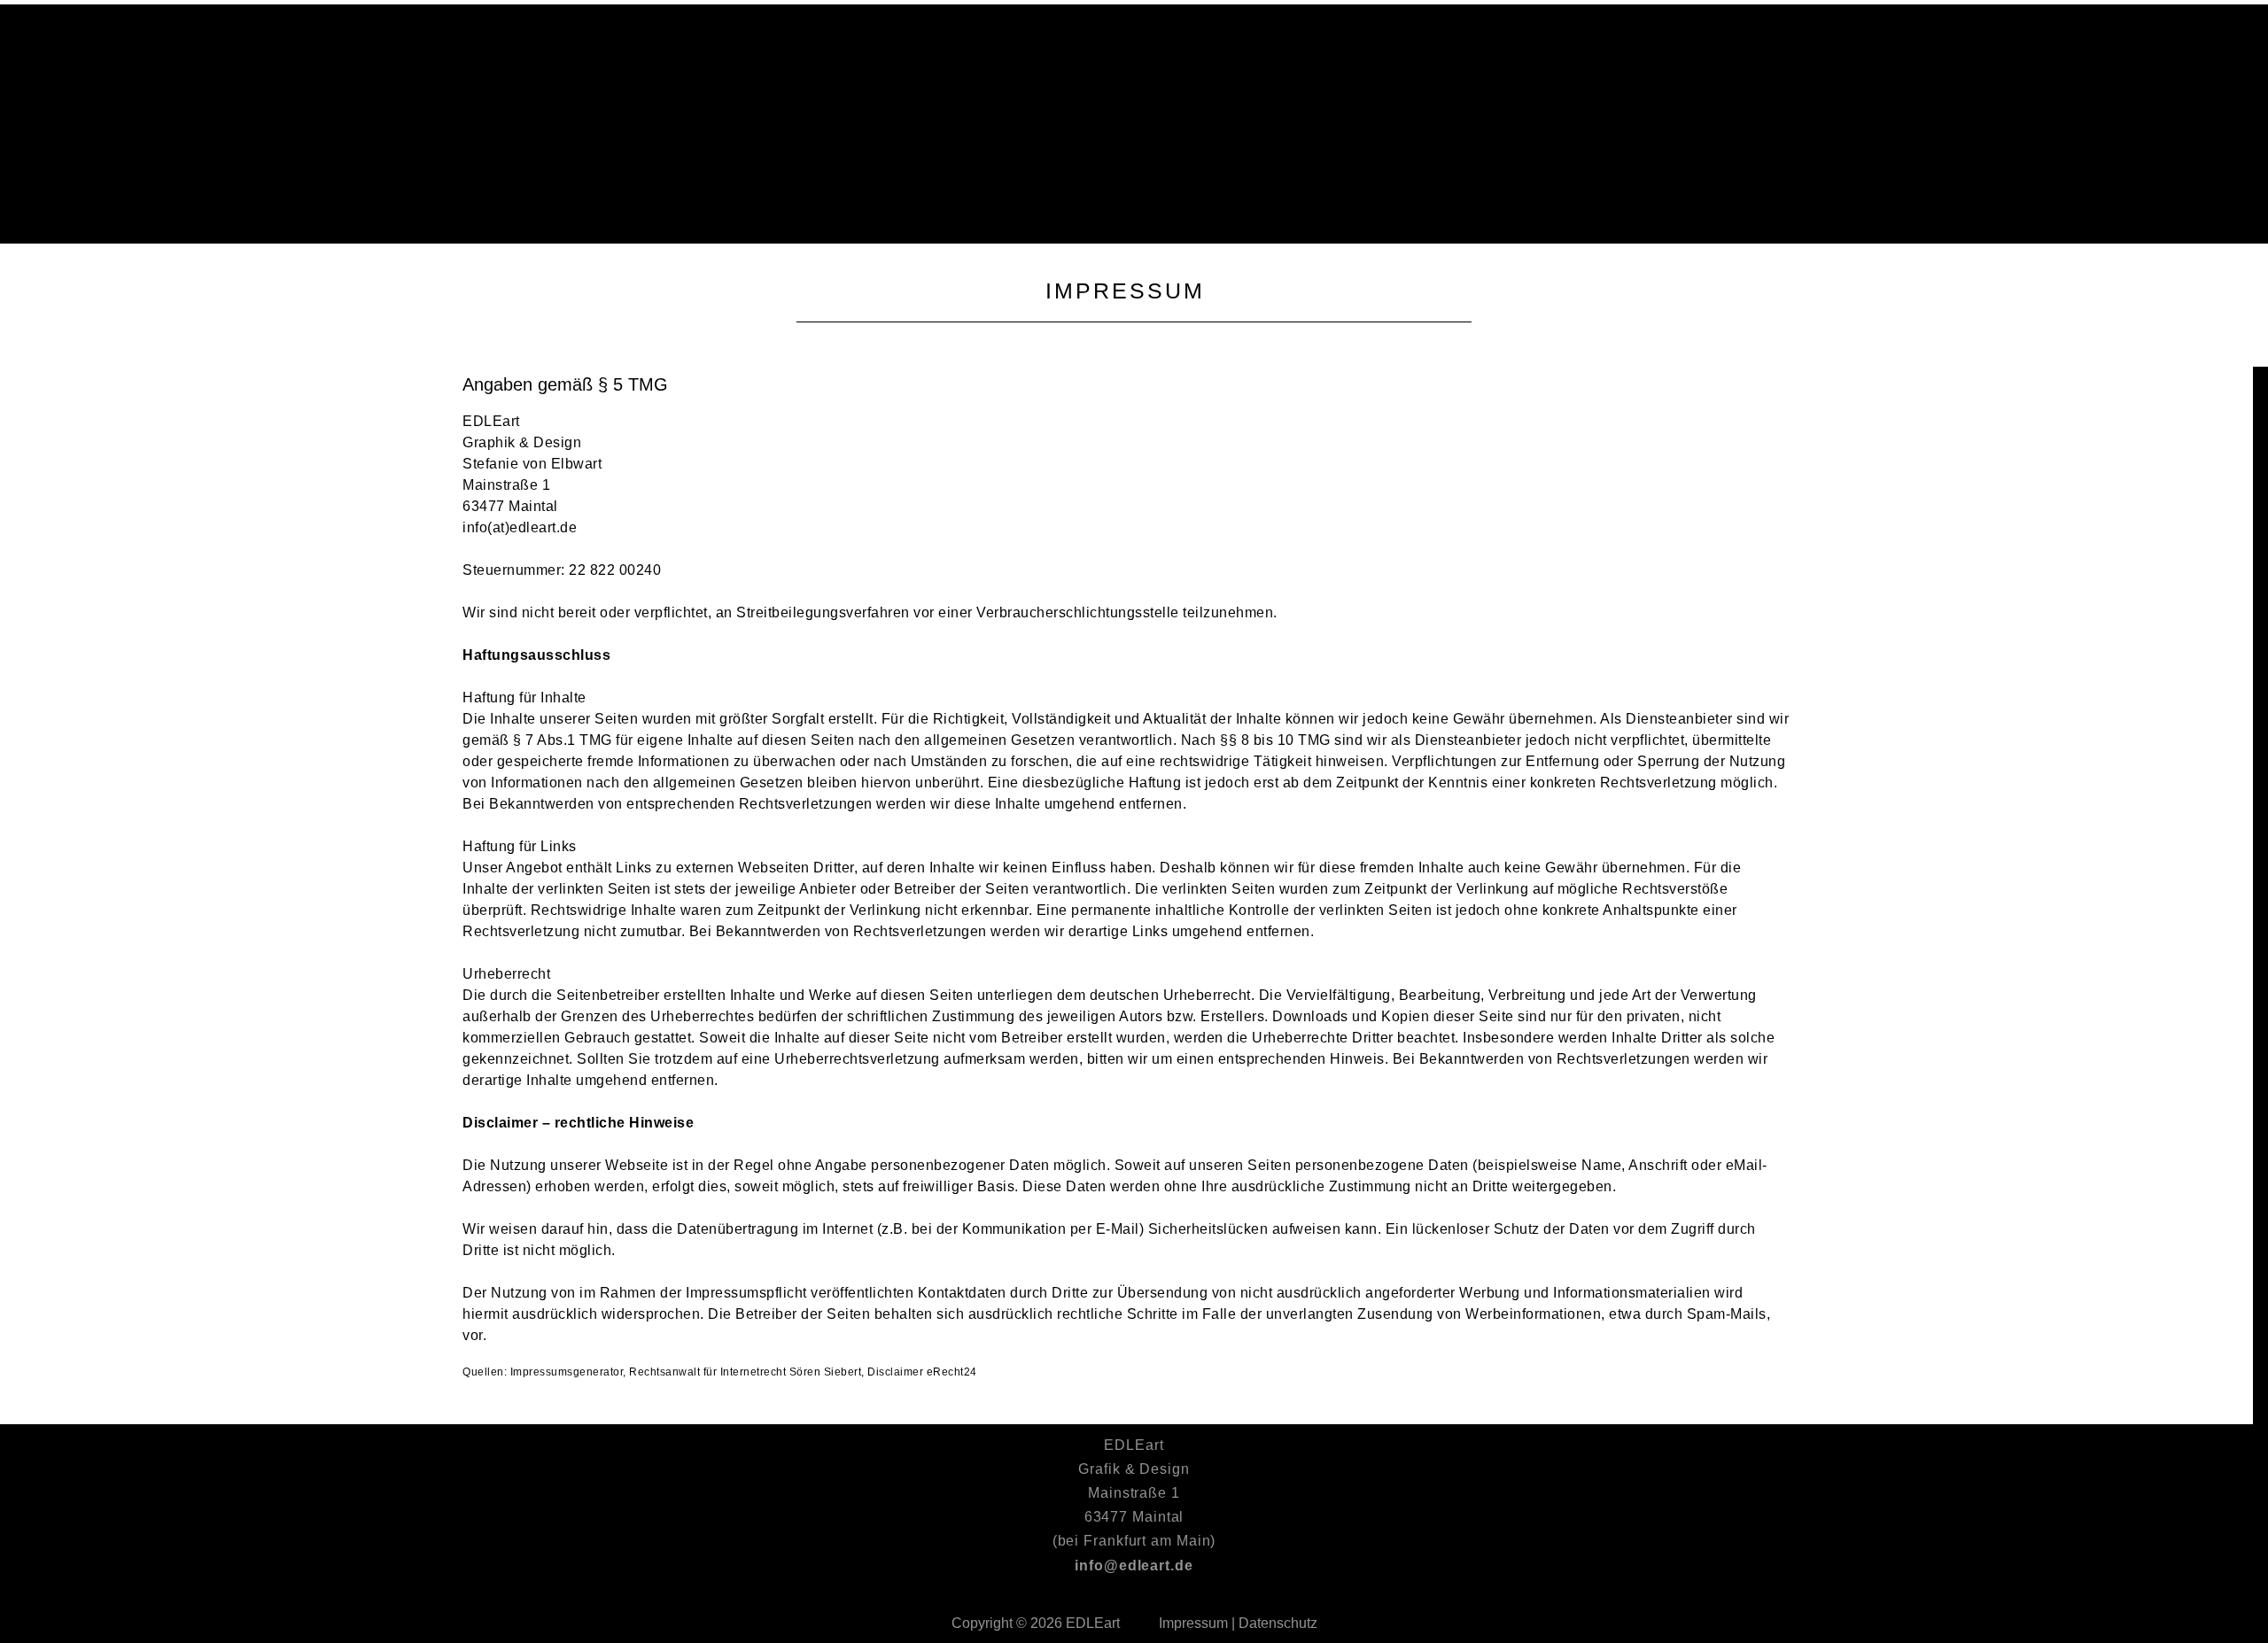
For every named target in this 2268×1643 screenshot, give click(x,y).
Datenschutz (1278, 1623)
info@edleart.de (1134, 1565)
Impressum (1193, 1623)
